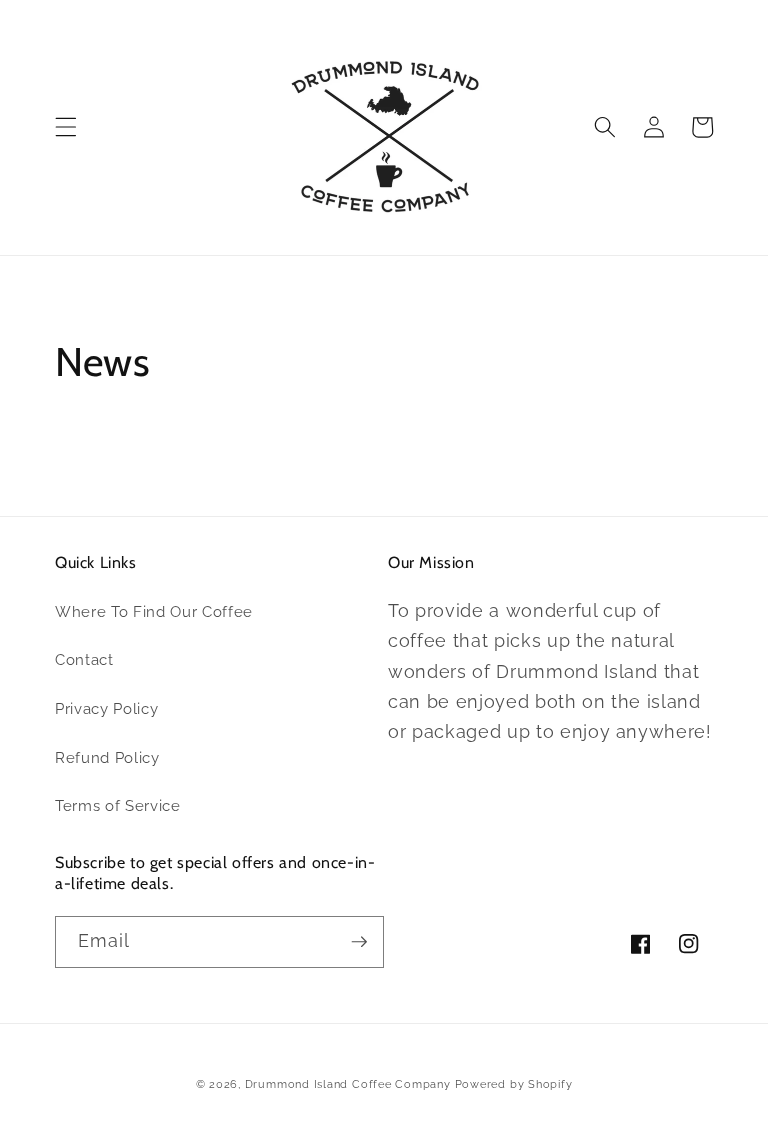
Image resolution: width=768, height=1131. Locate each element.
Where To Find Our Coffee (154, 612)
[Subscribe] (359, 942)
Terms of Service (118, 806)
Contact (84, 660)
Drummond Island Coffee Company (350, 1084)
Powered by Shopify (514, 1084)
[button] (66, 127)
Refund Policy (107, 758)
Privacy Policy (106, 709)
